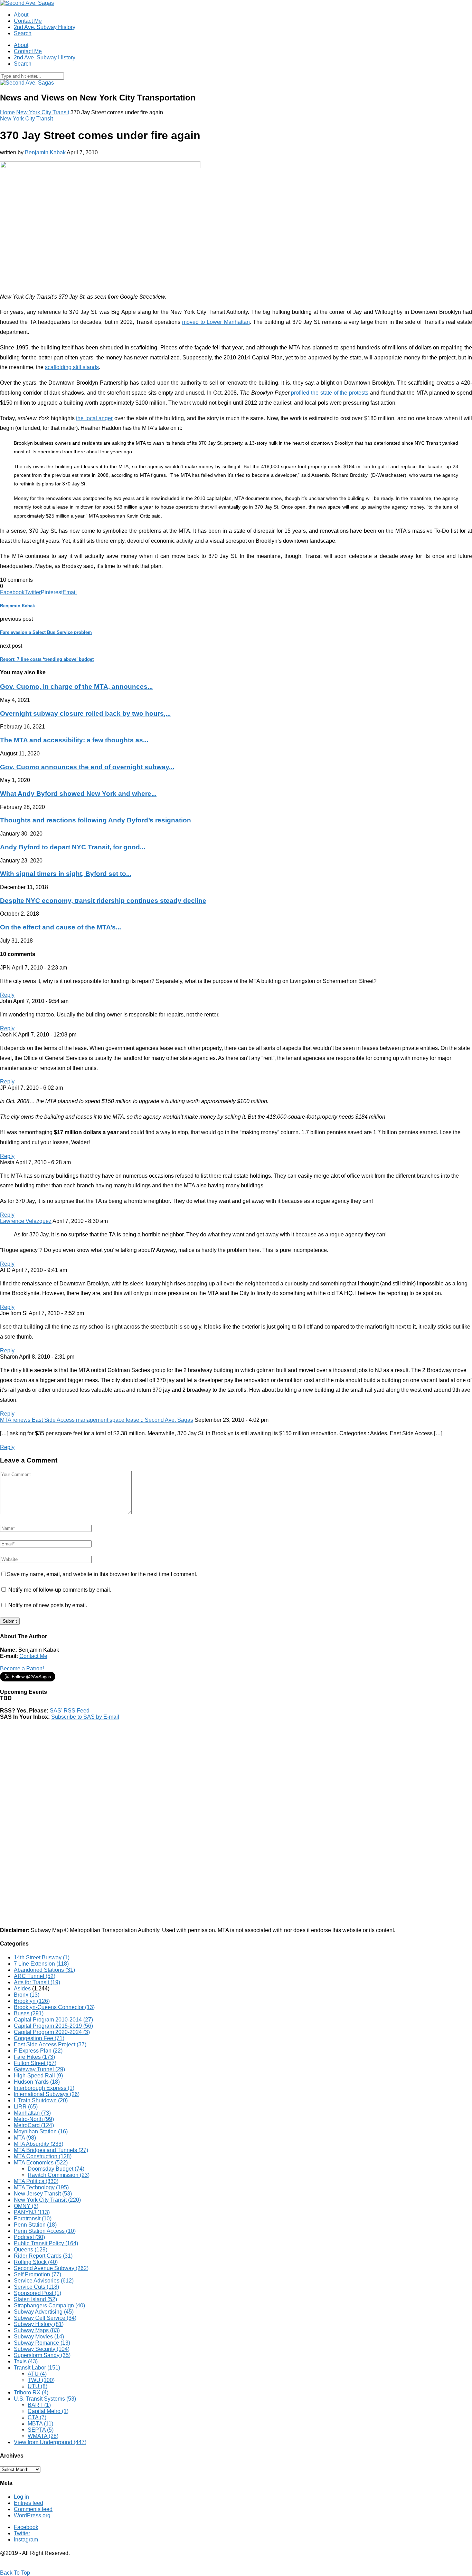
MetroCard (34, 2125)
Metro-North (34, 2119)
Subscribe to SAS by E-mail (85, 1717)
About (21, 15)
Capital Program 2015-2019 (53, 2026)
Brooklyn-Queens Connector (54, 2007)
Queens (31, 2250)
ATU (37, 2374)
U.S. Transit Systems (45, 2399)
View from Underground (50, 2442)
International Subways (47, 2094)
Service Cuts (36, 2287)
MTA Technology (41, 2187)
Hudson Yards (37, 2082)
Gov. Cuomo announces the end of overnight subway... (87, 767)
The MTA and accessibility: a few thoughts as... (74, 740)
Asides (22, 1989)
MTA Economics (41, 2163)
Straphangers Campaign (49, 2305)
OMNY (26, 2206)
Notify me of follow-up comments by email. (60, 1590)
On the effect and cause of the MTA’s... (60, 927)
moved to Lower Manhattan (216, 322)
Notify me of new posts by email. (48, 1605)
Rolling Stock (36, 2262)
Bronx (27, 1995)
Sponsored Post (37, 2293)
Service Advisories (44, 2281)
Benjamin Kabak (45, 152)
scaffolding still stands (72, 367)
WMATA (43, 2436)
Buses (29, 2013)
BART (39, 2405)
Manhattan (32, 2113)
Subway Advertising (44, 2312)
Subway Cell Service (45, 2318)
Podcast (29, 2237)
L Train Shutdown (41, 2100)
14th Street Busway (42, 1957)
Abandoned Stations (44, 1970)
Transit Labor (37, 2368)
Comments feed (33, 2509)
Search (23, 33)
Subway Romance (42, 2343)
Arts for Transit (37, 1982)
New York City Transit (43, 112)
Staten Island (35, 2299)
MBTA (40, 2424)
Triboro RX (31, 2392)
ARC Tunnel (35, 1976)
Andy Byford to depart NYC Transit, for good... (73, 847)
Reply (7, 995)
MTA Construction (43, 2156)
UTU (37, 2386)
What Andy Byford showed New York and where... (78, 794)
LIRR (26, 2107)
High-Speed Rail (38, 2076)
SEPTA (41, 2430)
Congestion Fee (39, 2038)
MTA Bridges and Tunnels (51, 2150)
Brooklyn (32, 2001)
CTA (37, 2417)
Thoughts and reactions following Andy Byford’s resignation (96, 820)
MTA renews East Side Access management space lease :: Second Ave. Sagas (97, 1420)
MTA (25, 2138)
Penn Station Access (45, 2231)
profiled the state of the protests (330, 393)
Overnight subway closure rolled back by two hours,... (85, 713)
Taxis (26, 2361)
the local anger (94, 418)
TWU (41, 2380)
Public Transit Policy (46, 2243)
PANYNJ (32, 2212)
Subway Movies (39, 2337)
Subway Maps (37, 2330)
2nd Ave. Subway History (45, 27)
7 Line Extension (41, 1964)
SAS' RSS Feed (70, 1711)
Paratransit (33, 2218)
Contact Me (28, 21)
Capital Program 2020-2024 (52, 2032)
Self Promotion (37, 2274)
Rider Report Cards (43, 2256)
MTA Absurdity (39, 2144)
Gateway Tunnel (39, 2069)
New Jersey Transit (43, 2194)
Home (7, 112)
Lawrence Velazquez (26, 1221)
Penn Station (35, 2225)
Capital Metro (48, 2411)
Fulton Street (35, 2063)
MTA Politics (36, 2181)
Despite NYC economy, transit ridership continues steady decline (103, 901)
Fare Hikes (34, 2057)
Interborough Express (44, 2088)
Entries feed (29, 2503)
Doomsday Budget (56, 2169)
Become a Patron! (22, 1668)
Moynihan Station (41, 2131)
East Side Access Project (50, 2044)
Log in (21, 2497)
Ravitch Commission (59, 2175)
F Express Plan (38, 2051)
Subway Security (42, 2349)
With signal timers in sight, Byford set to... (66, 874)
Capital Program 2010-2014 (53, 2020)
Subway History (39, 2324)
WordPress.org (32, 2515)
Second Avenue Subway (51, 2268)
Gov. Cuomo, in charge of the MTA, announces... (76, 687)
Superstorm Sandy (42, 2355)
